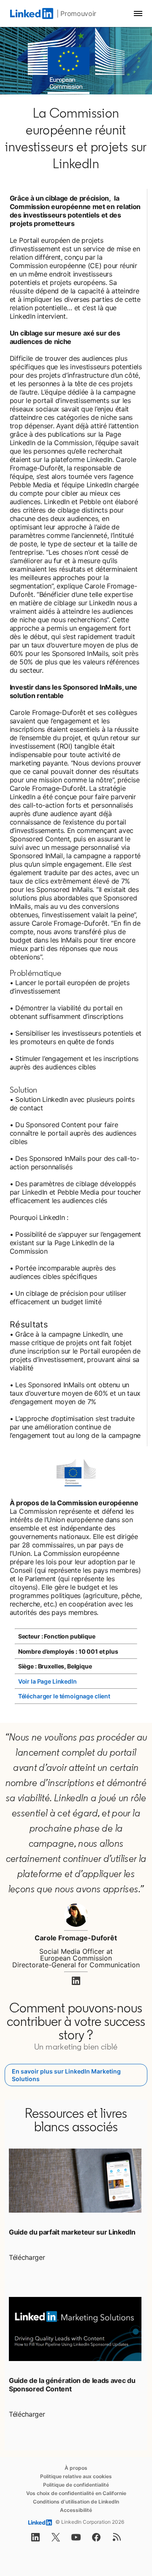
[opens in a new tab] (76, 1983)
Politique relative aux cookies (76, 2476)
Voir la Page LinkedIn (47, 1681)
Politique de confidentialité (76, 2485)
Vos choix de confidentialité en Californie (76, 2493)
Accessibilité (76, 2510)
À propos (76, 2468)
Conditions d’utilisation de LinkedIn (76, 2502)
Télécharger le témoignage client (64, 1696)
